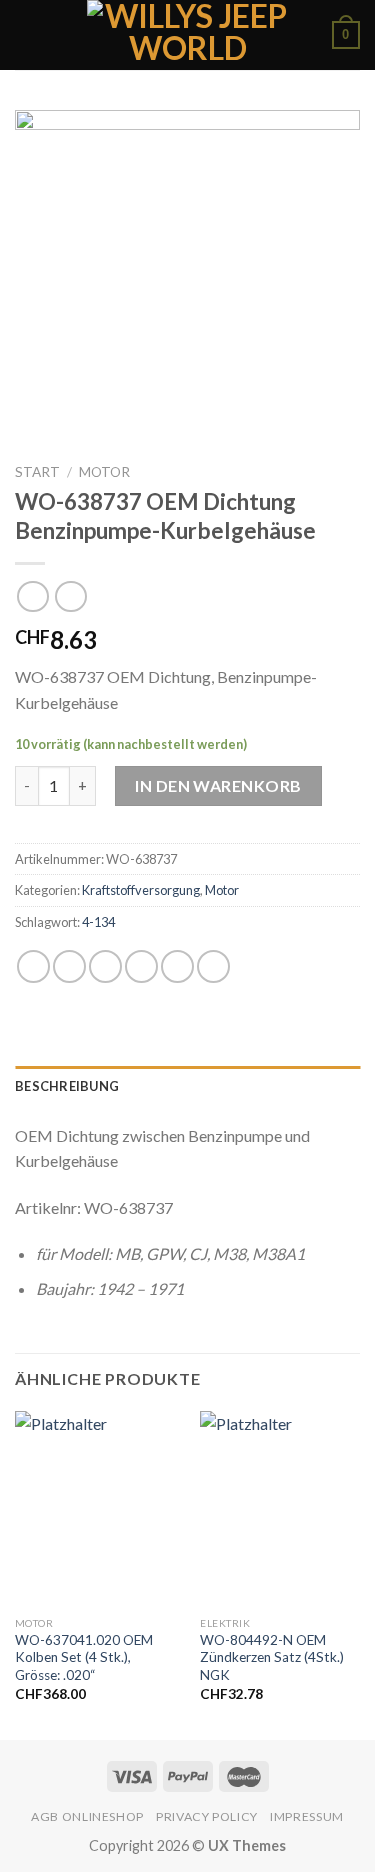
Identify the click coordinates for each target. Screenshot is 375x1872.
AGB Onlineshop (87, 1816)
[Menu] (27, 34)
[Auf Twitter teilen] (105, 966)
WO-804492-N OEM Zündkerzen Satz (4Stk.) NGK (272, 1657)
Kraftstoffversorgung (141, 890)
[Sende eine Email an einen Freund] (141, 966)
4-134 (98, 922)
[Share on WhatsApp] (33, 966)
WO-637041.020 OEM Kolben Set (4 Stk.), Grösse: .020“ (84, 1657)
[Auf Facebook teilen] (69, 966)
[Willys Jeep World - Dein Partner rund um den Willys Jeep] (187, 35)
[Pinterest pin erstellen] (177, 966)
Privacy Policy (207, 1816)
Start (37, 472)
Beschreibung (67, 1086)
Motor (104, 472)
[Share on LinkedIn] (213, 966)
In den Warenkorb (218, 785)
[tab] (187, 1086)
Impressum (307, 1816)
